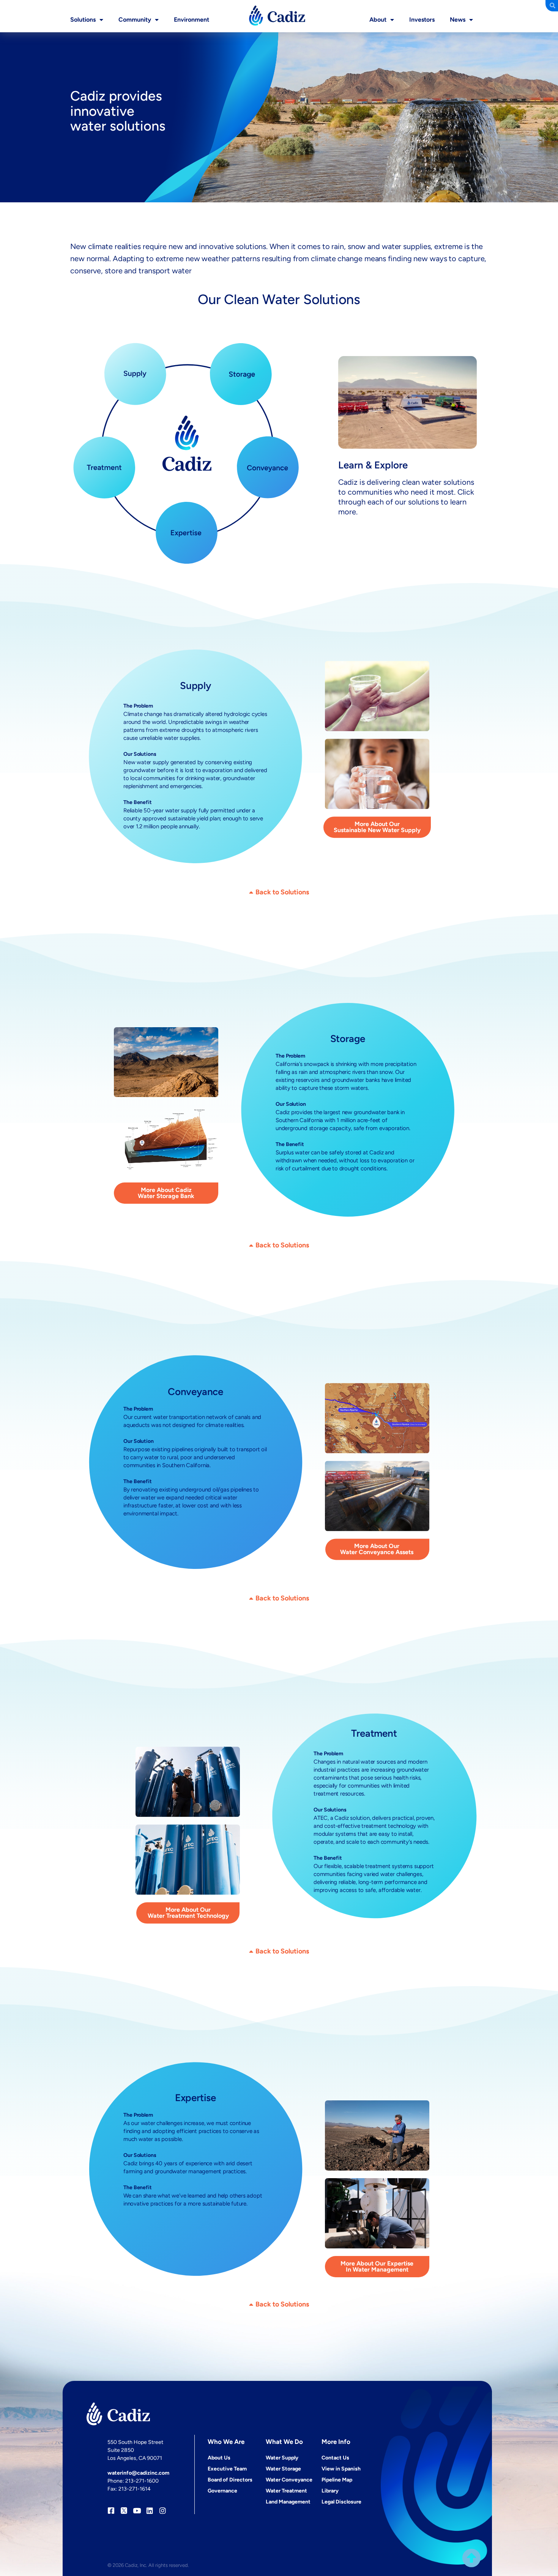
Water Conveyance (289, 2480)
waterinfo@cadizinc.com (138, 2473)
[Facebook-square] (111, 2511)
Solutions (83, 20)
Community (135, 20)
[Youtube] (137, 2511)
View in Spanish (341, 2469)
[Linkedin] (150, 2511)
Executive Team (227, 2469)
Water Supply (282, 2458)
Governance (222, 2491)
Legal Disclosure (341, 2502)
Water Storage (283, 2469)
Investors (422, 20)
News (458, 20)
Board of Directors (230, 2480)
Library (330, 2491)
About (378, 20)
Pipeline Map (337, 2480)
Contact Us (335, 2458)
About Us (219, 2458)
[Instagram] (163, 2511)
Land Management (288, 2502)
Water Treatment (286, 2491)
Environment (192, 20)
